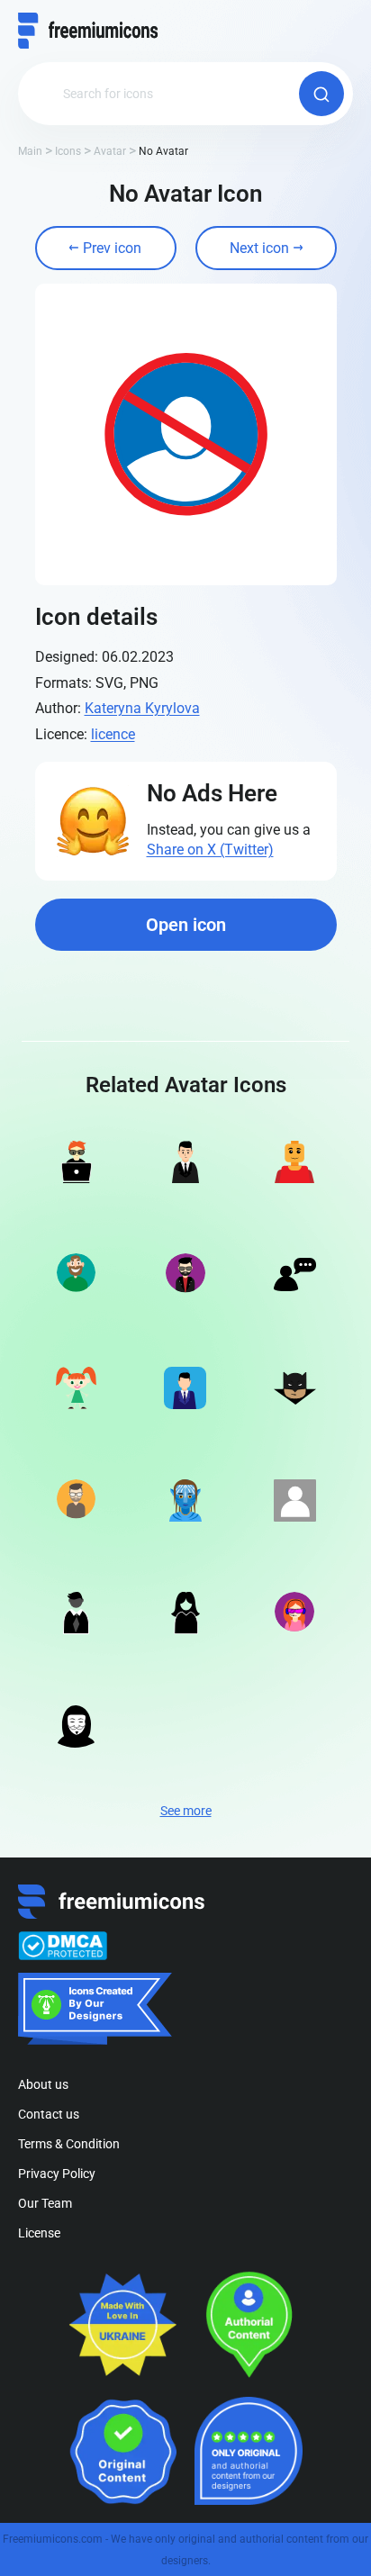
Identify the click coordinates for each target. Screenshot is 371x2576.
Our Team (45, 2203)
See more (186, 1811)
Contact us (49, 2114)
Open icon (186, 925)
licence (113, 734)
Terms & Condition (69, 2144)
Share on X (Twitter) (210, 850)
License (39, 2233)
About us (43, 2084)
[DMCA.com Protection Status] (63, 1946)
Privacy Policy (57, 2174)
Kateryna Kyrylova (142, 708)
